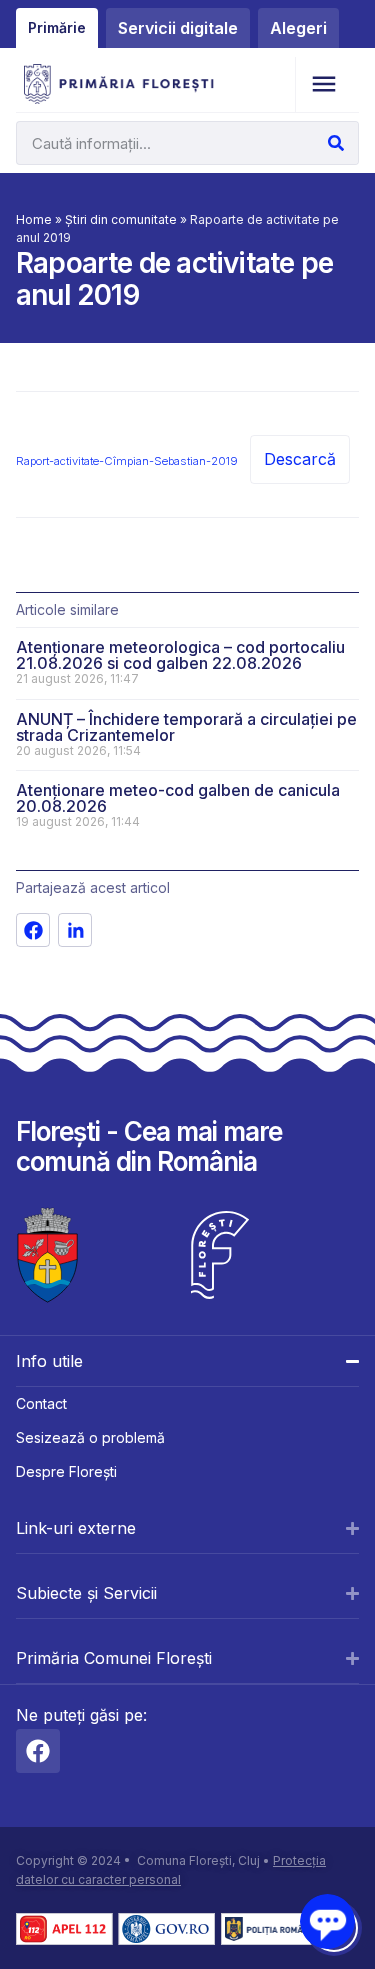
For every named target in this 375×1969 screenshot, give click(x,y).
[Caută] (336, 143)
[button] (323, 84)
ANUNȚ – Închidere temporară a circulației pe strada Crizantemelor (186, 727)
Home (34, 219)
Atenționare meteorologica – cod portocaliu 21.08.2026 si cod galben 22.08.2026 (180, 655)
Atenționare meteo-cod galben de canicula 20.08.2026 (178, 798)
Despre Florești (66, 1471)
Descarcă (300, 459)
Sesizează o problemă (90, 1437)
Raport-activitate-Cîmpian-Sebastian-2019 (127, 461)
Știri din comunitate (121, 219)
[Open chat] (327, 1921)
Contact (41, 1403)
